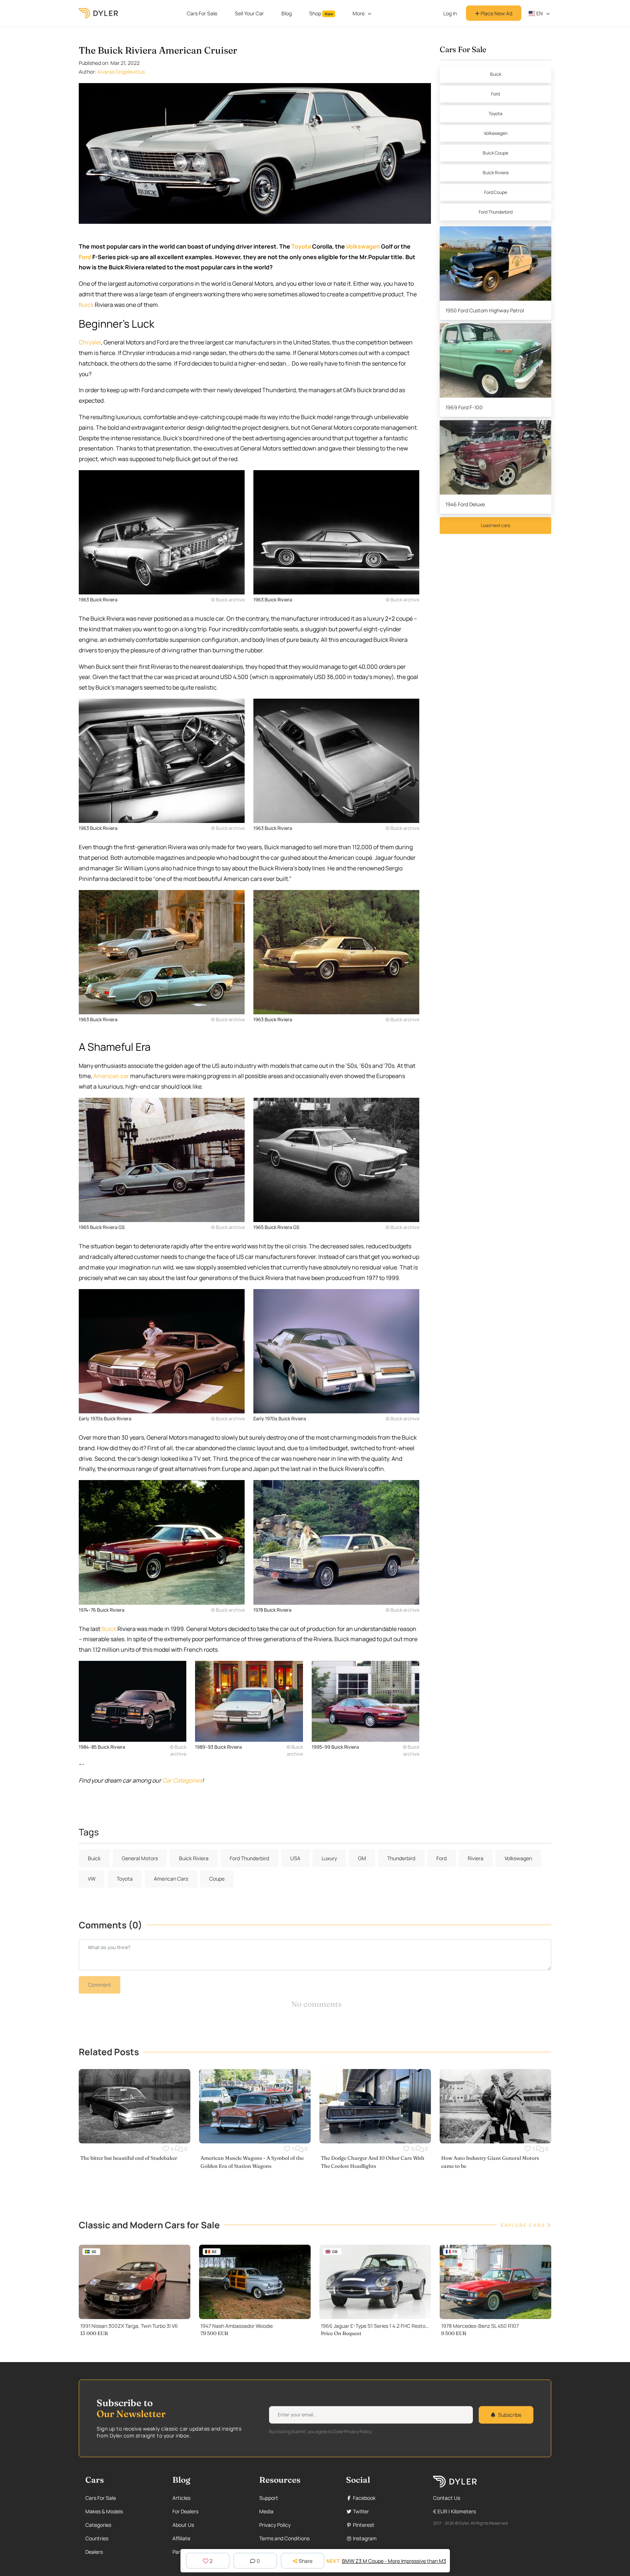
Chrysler (90, 342)
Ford (85, 257)
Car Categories (182, 1780)
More (359, 13)
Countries (97, 2538)
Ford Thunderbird (496, 212)
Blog (287, 13)
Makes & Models (104, 2511)
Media (266, 2511)
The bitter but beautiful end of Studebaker (129, 2158)
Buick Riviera (496, 173)
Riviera (476, 1858)
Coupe (217, 1879)
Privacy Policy (275, 2525)
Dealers (94, 2552)
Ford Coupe (496, 192)
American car (111, 1076)
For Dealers (185, 2511)
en (539, 13)
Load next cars (495, 525)
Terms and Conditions (284, 2538)
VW (92, 1879)
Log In (450, 13)
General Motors (140, 1858)
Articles (181, 2498)
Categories (98, 2525)
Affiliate (181, 2538)
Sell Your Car (249, 13)
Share (306, 2561)
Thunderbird (401, 1858)
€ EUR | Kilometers (454, 2511)
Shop (321, 13)
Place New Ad (496, 13)
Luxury (329, 1858)
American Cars (171, 1879)
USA (295, 1858)
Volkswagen (363, 246)
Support (269, 2498)
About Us (183, 2525)
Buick (86, 305)
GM (362, 1858)
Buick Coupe (495, 153)
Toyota (301, 246)
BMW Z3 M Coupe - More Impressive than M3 (394, 2561)
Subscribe (510, 2415)
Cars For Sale (202, 13)
